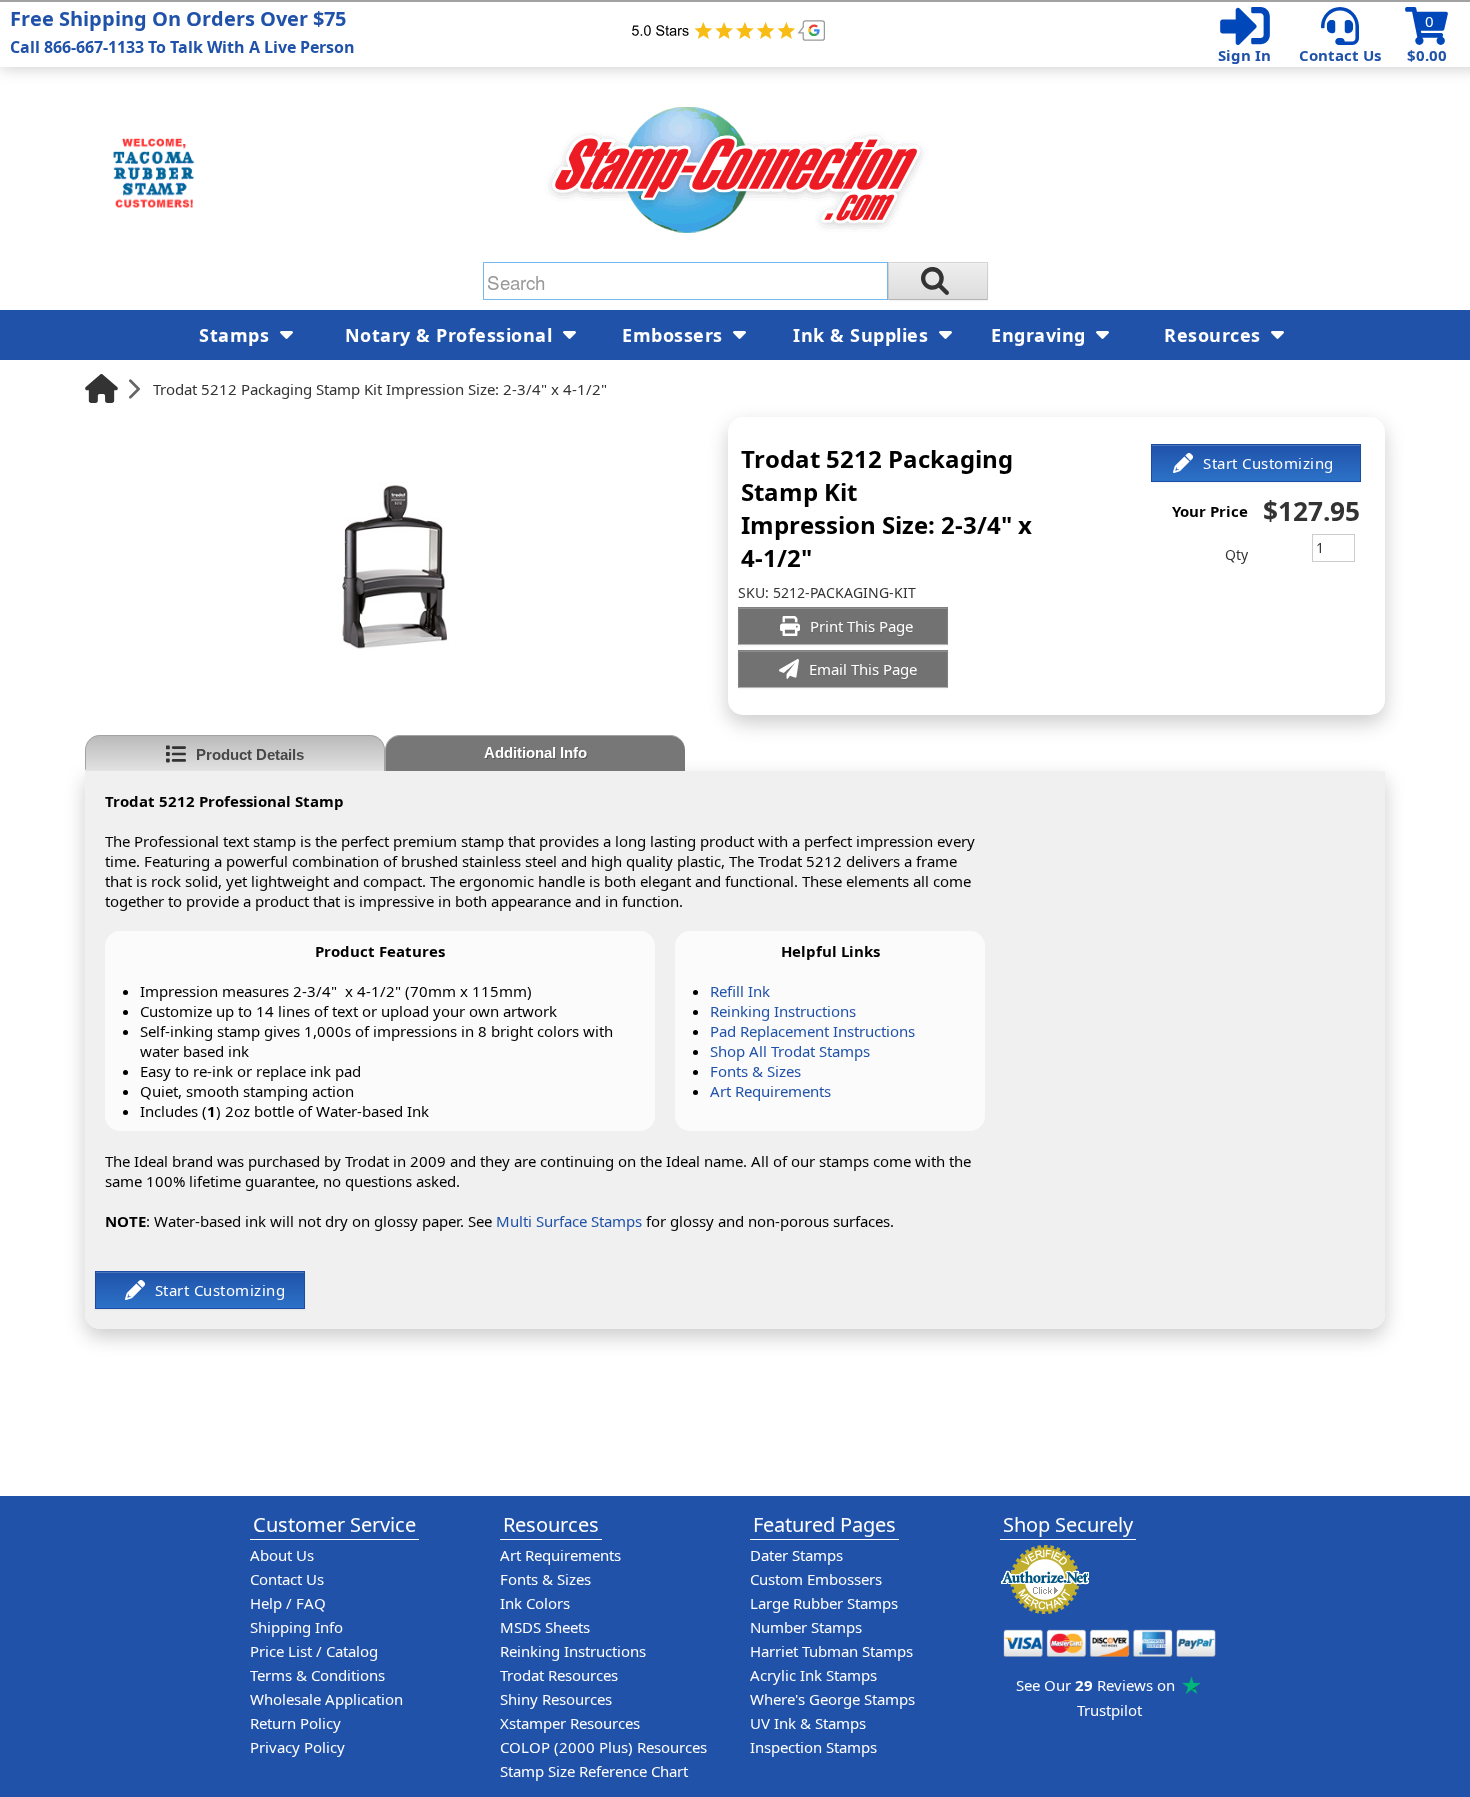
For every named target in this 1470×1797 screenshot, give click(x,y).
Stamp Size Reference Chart (594, 1771)
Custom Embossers (816, 1579)
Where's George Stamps (832, 1699)
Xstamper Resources (570, 1723)
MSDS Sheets (545, 1627)
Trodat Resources (559, 1675)
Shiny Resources (556, 1699)
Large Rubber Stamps (824, 1603)
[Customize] (1256, 463)
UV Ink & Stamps (808, 1723)
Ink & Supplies (863, 335)
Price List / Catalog (314, 1651)
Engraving (1041, 335)
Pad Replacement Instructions (812, 1031)
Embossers (675, 335)
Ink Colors (535, 1603)
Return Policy (295, 1723)
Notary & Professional (451, 335)
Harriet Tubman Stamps (831, 1651)
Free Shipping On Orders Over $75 (182, 31)
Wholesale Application (326, 1699)
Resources (1215, 335)
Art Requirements (770, 1091)
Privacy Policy (297, 1747)
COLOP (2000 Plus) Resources (603, 1747)
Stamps (237, 335)
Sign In (1244, 55)
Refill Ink (740, 991)
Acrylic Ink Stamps (813, 1675)
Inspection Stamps (813, 1747)
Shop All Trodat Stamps (790, 1051)
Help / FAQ (288, 1603)
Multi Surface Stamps (569, 1221)
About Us (282, 1555)
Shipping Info (296, 1627)
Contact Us (1340, 55)
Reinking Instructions (783, 1011)
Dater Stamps (796, 1555)
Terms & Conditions (317, 1675)
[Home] (101, 388)
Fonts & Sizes (755, 1071)
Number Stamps (806, 1627)
